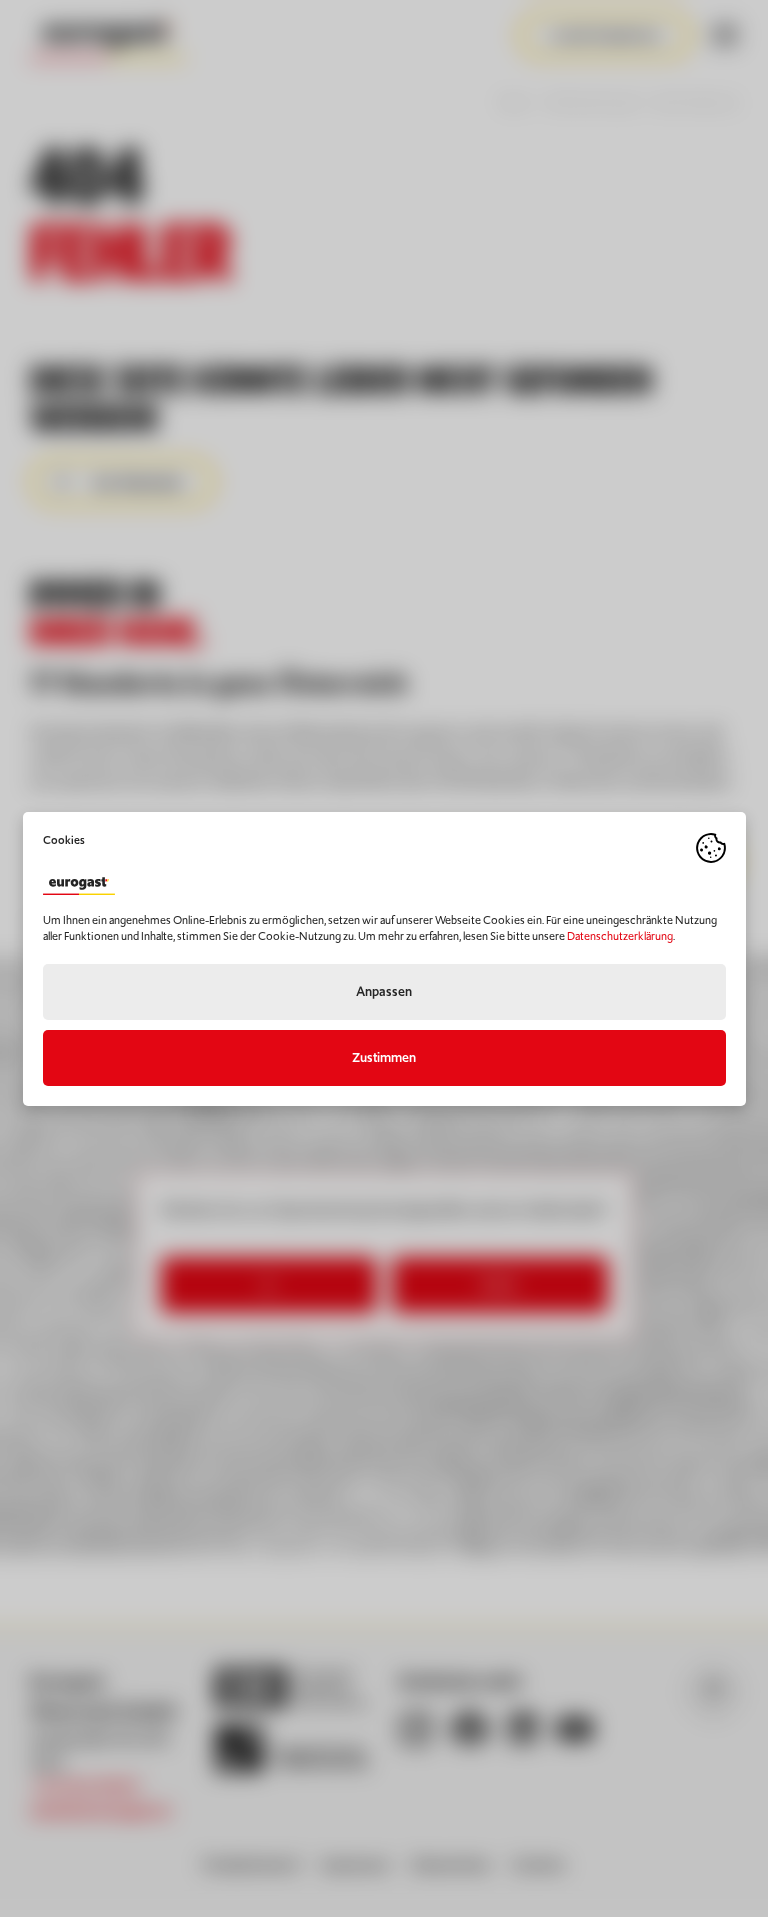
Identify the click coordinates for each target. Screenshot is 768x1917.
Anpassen (384, 991)
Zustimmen (384, 1057)
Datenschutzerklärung (620, 936)
